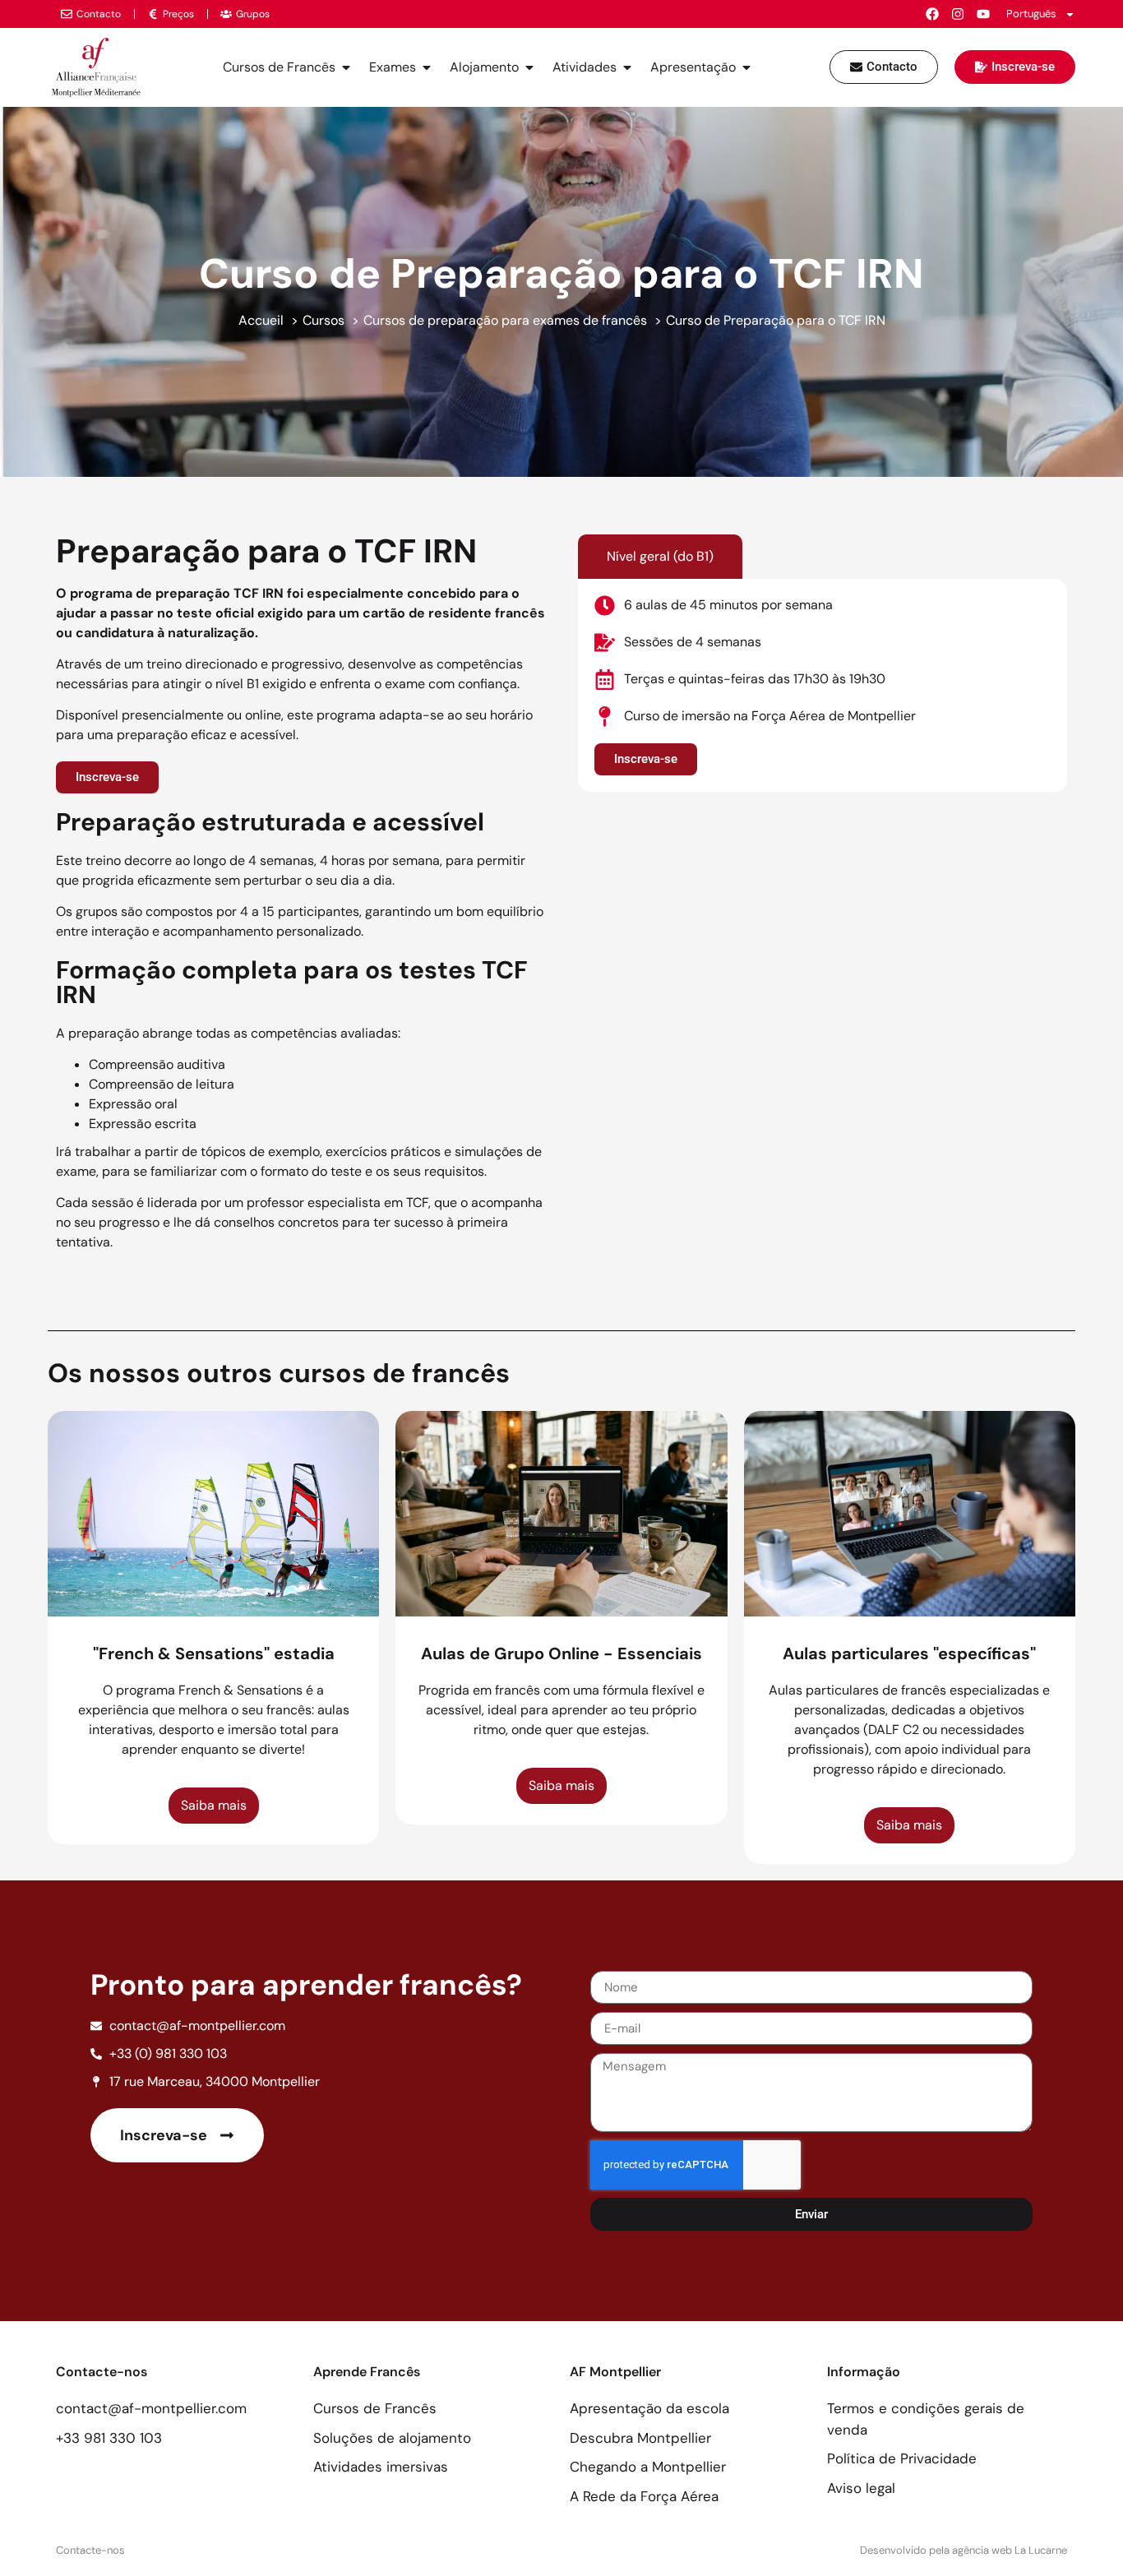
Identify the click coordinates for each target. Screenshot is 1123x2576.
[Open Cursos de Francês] (346, 67)
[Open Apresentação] (746, 67)
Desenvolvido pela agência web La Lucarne (964, 2550)
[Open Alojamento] (529, 67)
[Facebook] (932, 14)
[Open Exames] (427, 67)
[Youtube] (983, 14)
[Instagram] (958, 14)
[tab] (660, 557)
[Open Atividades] (627, 67)
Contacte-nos (90, 2550)
